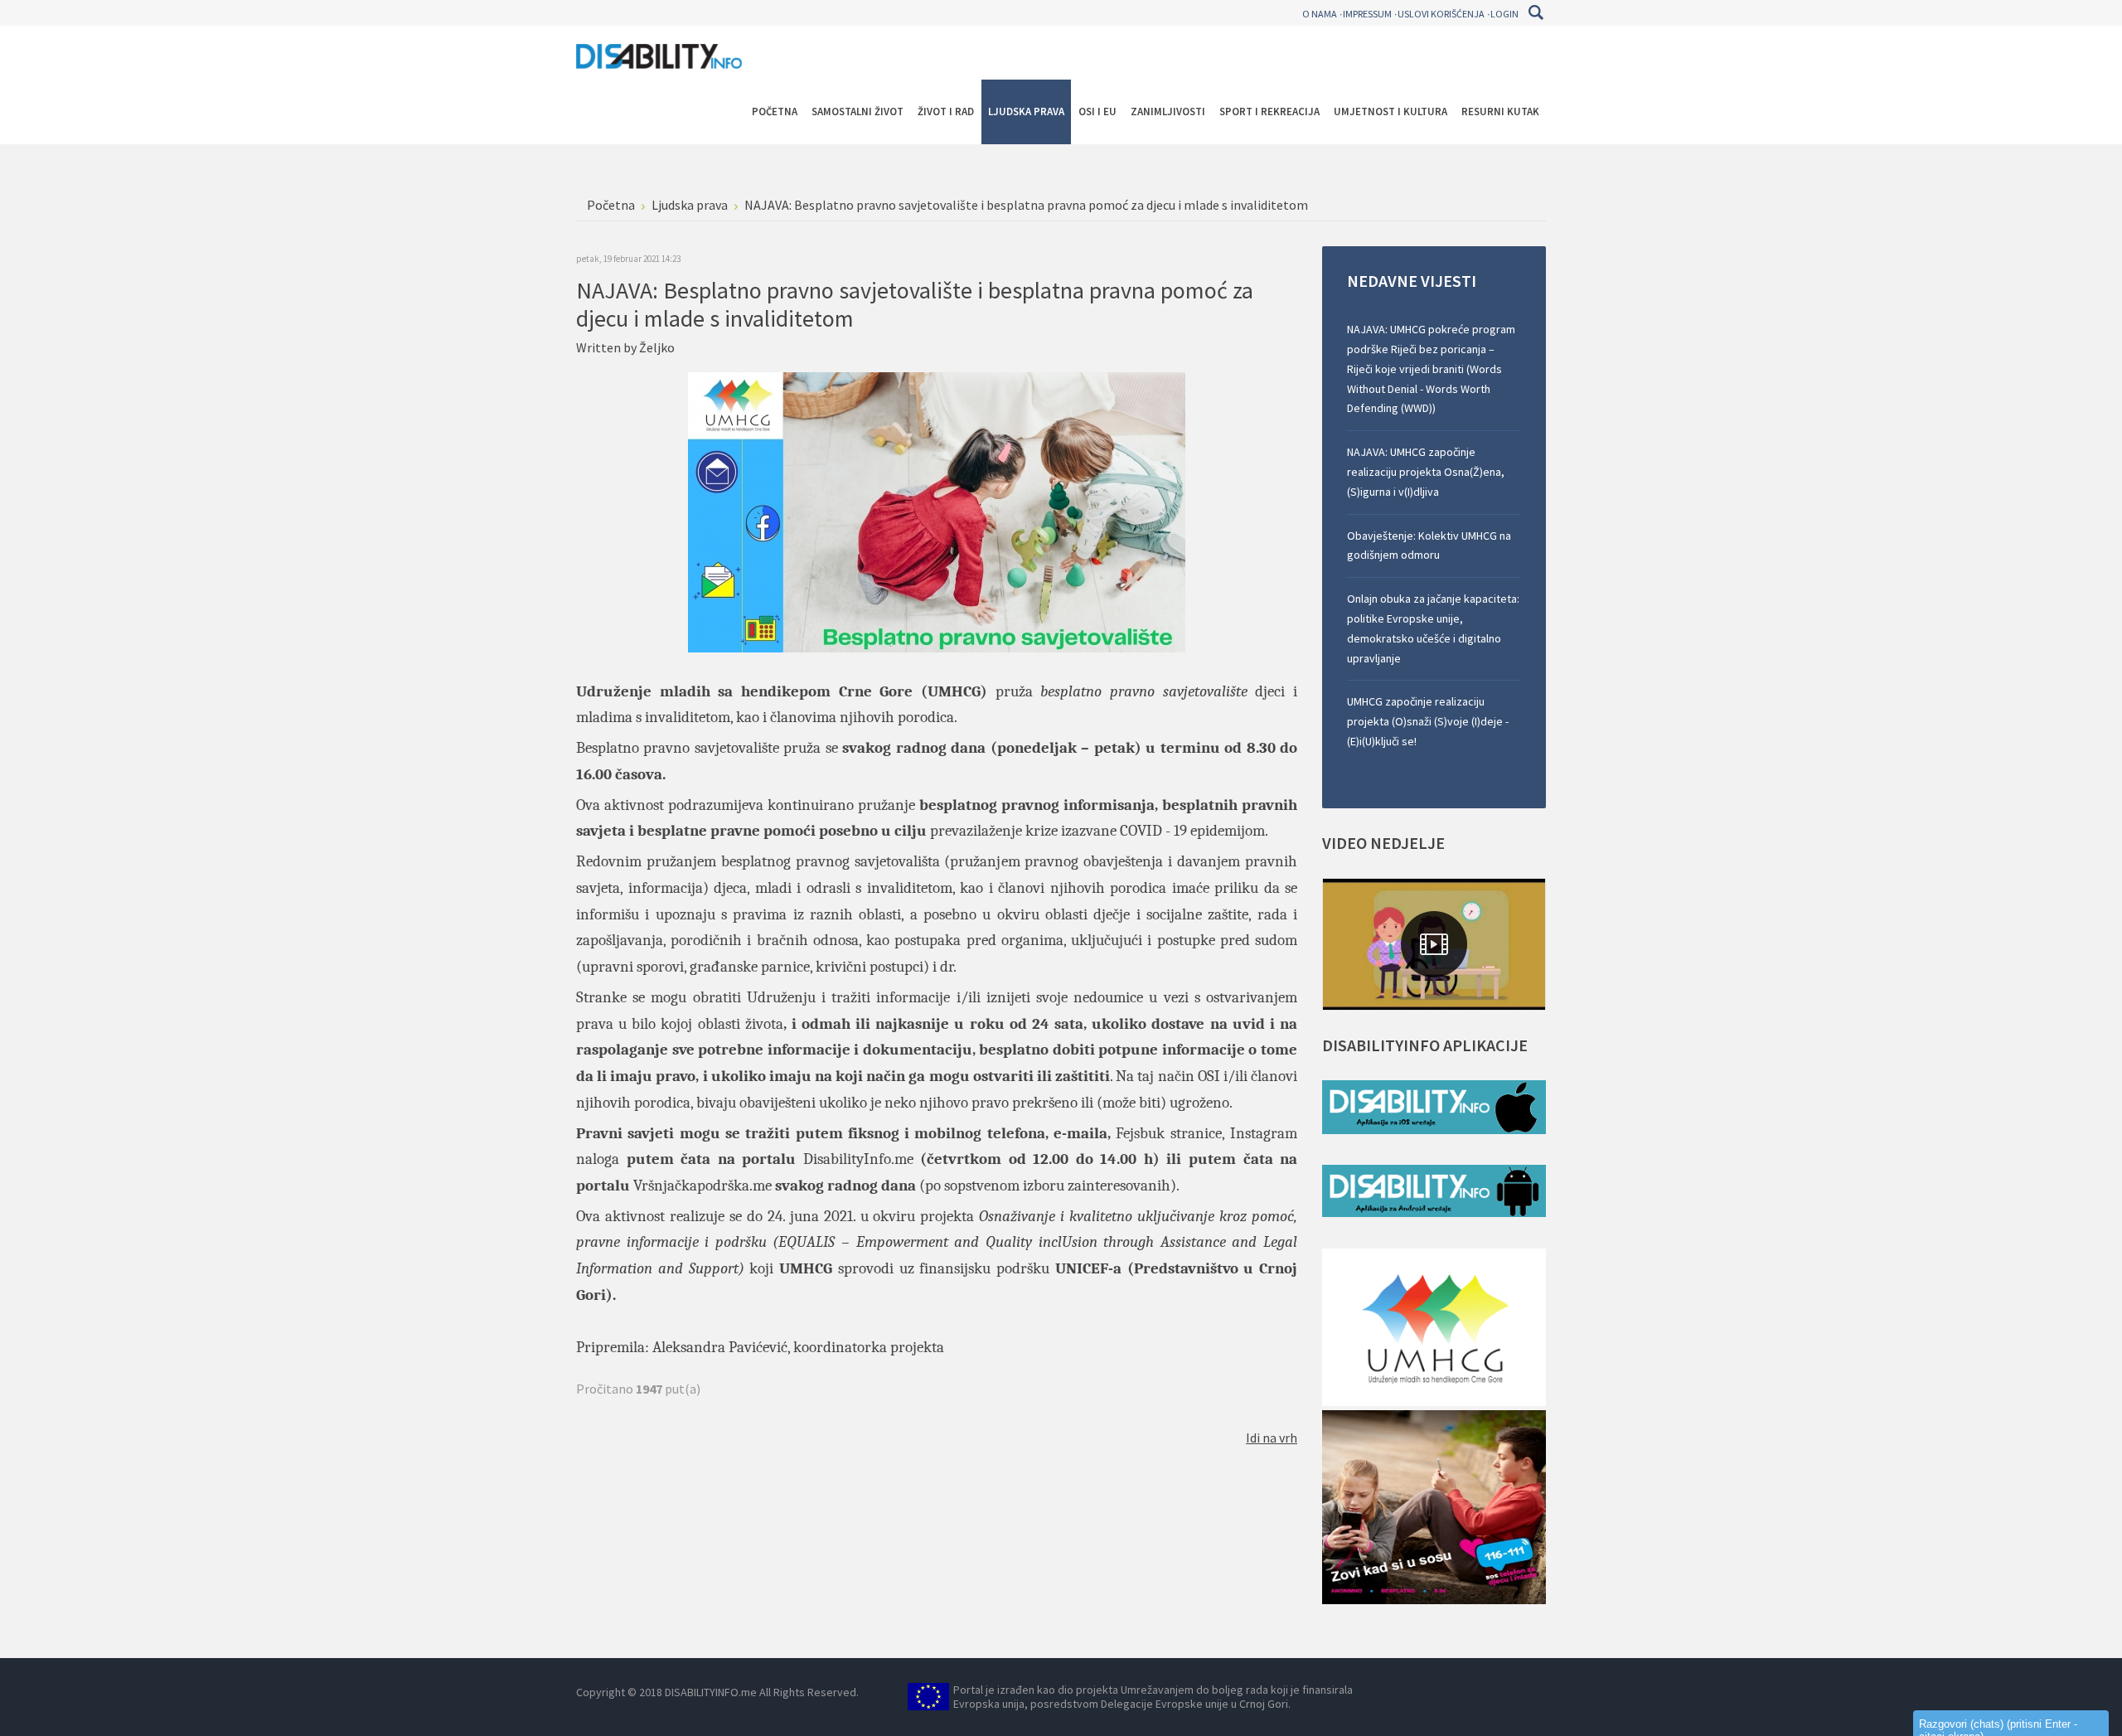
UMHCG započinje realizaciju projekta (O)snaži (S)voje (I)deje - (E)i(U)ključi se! (1428, 721)
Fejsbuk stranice (1168, 1133)
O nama (1320, 14)
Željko (657, 347)
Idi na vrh (1272, 1438)
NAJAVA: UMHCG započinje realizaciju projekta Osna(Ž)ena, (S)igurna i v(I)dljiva (1426, 472)
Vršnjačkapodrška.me (702, 1186)
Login (1504, 14)
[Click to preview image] (937, 511)
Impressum (1367, 14)
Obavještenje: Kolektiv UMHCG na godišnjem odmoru (1429, 546)
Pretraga (1536, 12)
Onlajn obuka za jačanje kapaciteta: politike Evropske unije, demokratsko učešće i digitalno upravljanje (1433, 628)
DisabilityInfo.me (858, 1159)
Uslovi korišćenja (1441, 14)
